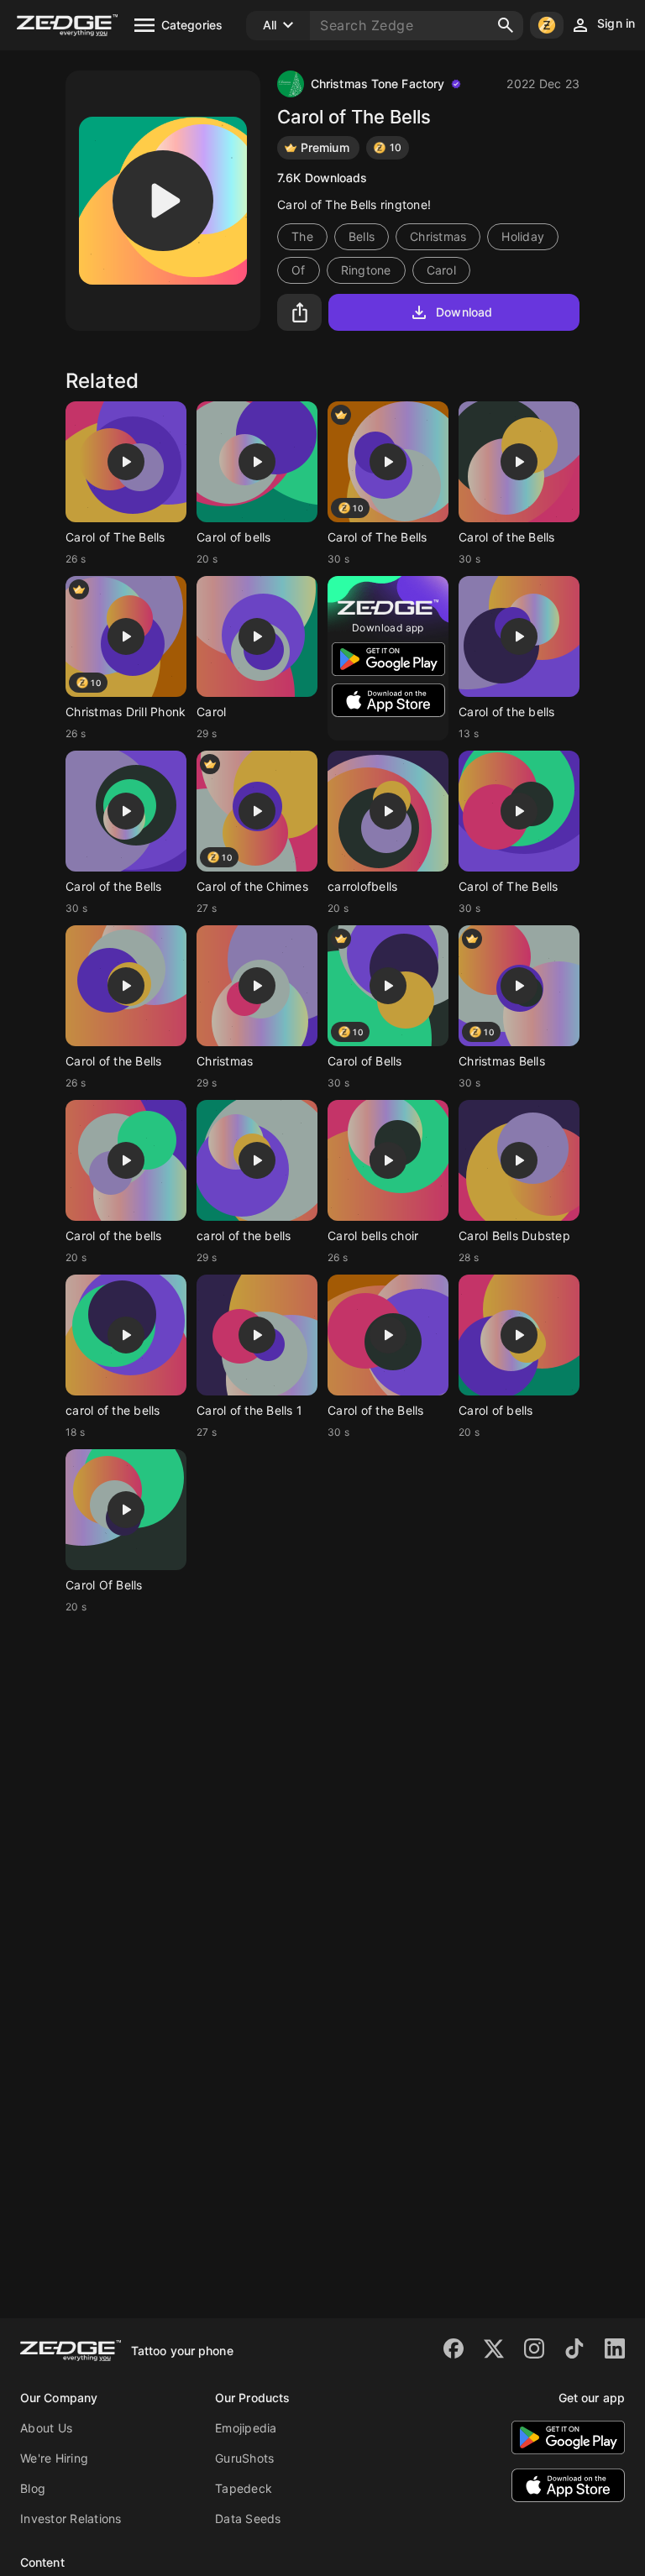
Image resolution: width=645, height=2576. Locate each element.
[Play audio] (163, 201)
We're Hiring (54, 2458)
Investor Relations (71, 2518)
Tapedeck (244, 2488)
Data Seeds (248, 2518)
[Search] (506, 25)
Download (464, 312)
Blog (33, 2488)
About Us (46, 2428)
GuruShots (244, 2458)
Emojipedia (246, 2428)
